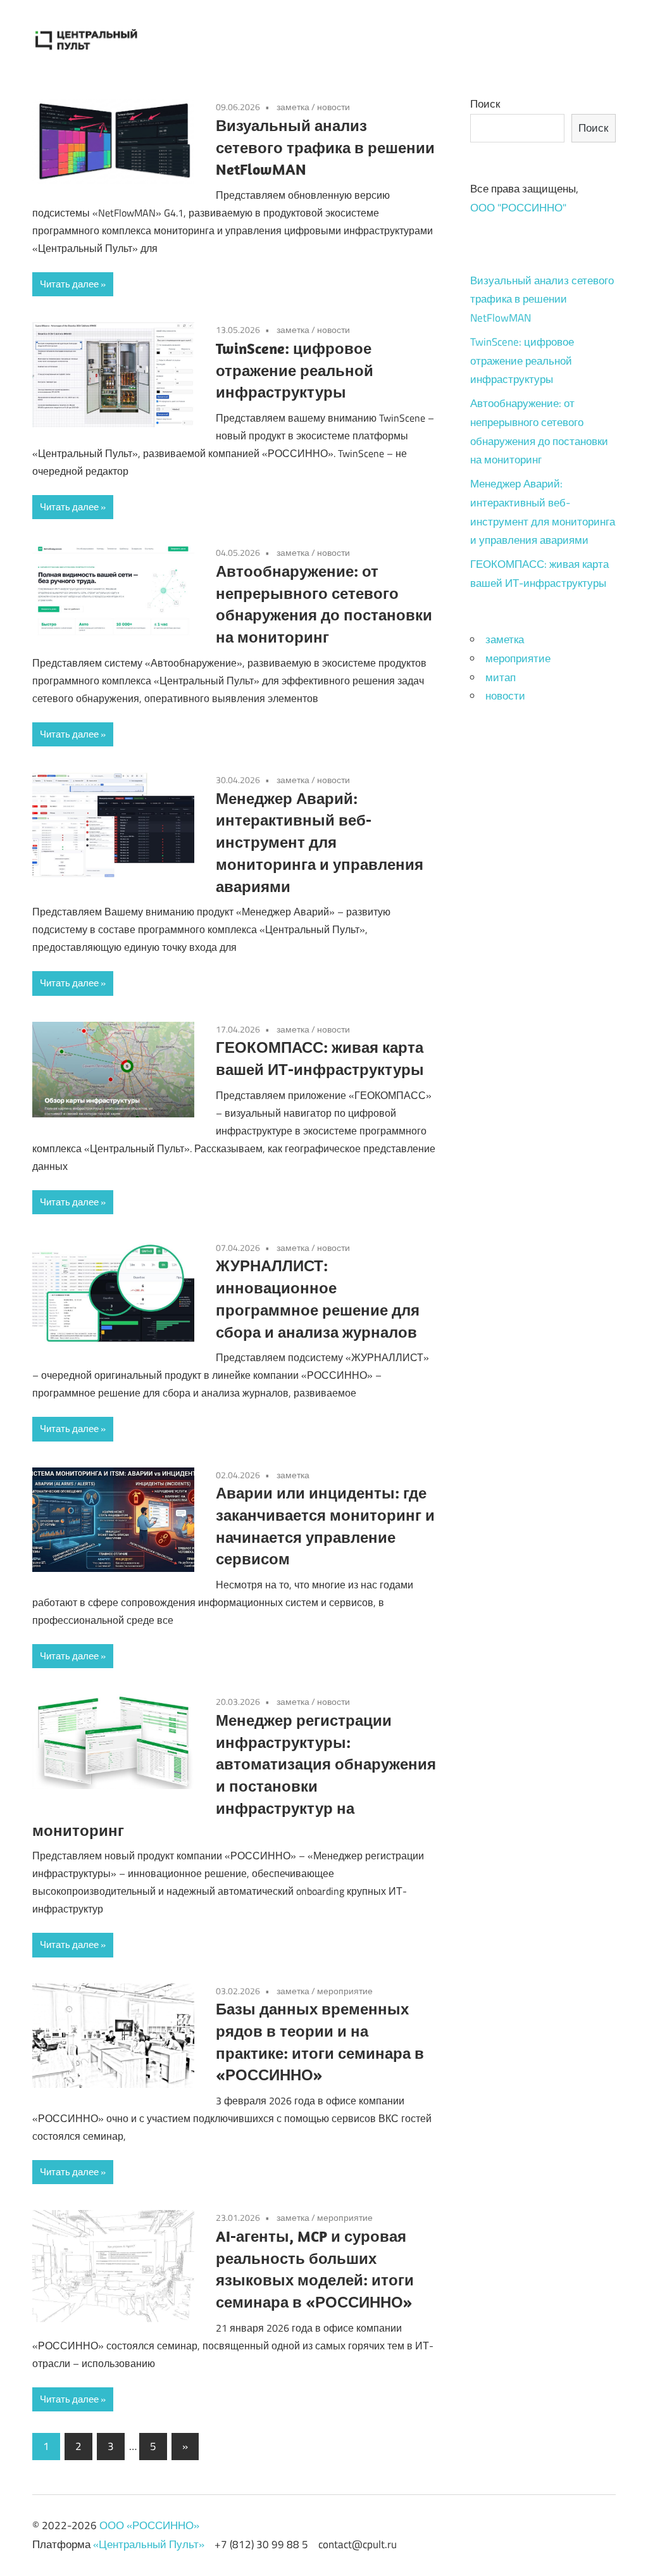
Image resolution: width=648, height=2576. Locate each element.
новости (333, 107)
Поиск (485, 104)
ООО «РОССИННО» (149, 2525)
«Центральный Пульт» (149, 2544)
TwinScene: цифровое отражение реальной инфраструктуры (295, 370)
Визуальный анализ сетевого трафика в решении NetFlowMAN (325, 148)
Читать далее (69, 284)
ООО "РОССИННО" (518, 208)
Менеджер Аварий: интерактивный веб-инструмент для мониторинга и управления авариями (320, 842)
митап (501, 677)
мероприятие (345, 1991)
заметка (293, 107)
